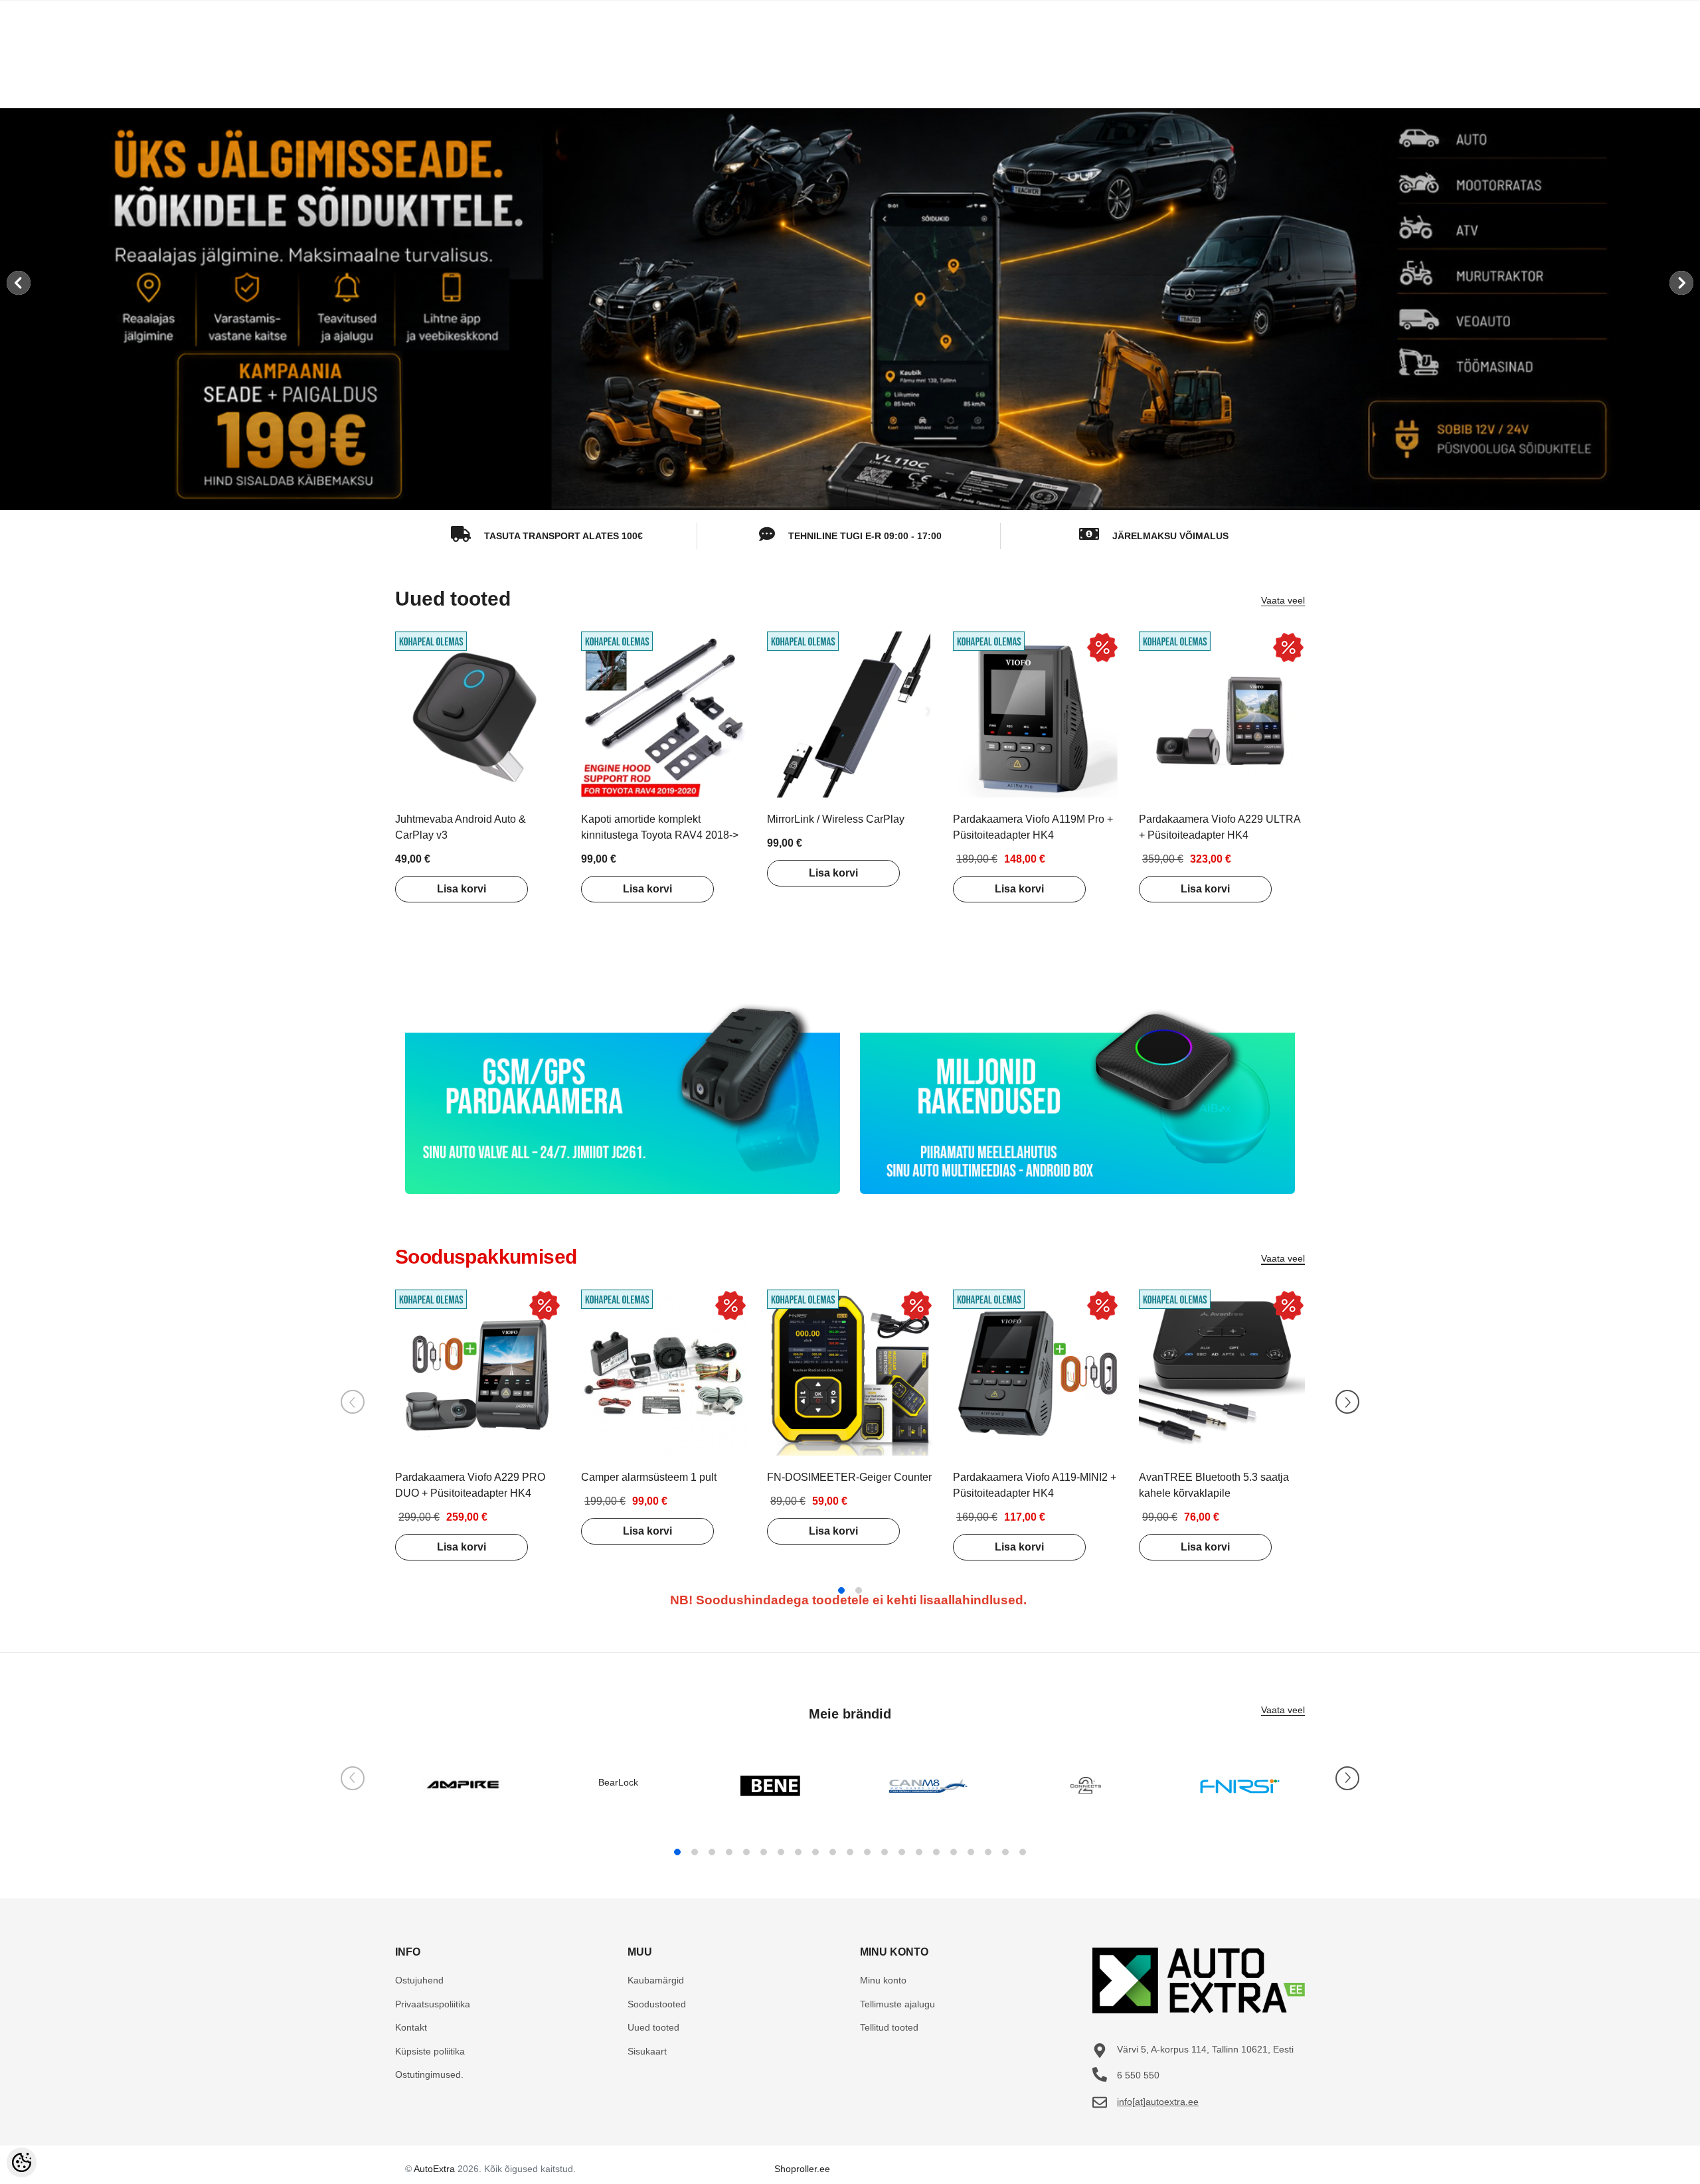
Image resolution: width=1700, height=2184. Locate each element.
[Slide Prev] (353, 1402)
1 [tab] (841, 1590)
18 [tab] (971, 1852)
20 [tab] (1005, 1852)
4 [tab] (729, 1852)
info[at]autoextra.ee (1158, 2102)
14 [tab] (902, 1852)
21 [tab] (1023, 1852)
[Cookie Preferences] (22, 2162)
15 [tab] (919, 1852)
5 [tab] (746, 1852)
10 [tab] (833, 1852)
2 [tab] (859, 1590)
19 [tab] (988, 1852)
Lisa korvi (462, 889)
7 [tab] (781, 1852)
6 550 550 (1138, 2075)
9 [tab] (815, 1852)
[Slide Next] (1347, 1402)
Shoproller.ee (802, 2169)
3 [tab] (712, 1852)
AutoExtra (434, 2169)
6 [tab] (764, 1852)
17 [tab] (954, 1852)
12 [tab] (867, 1852)
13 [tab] (885, 1852)
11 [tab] (850, 1852)
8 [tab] (798, 1852)
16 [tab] (936, 1852)
